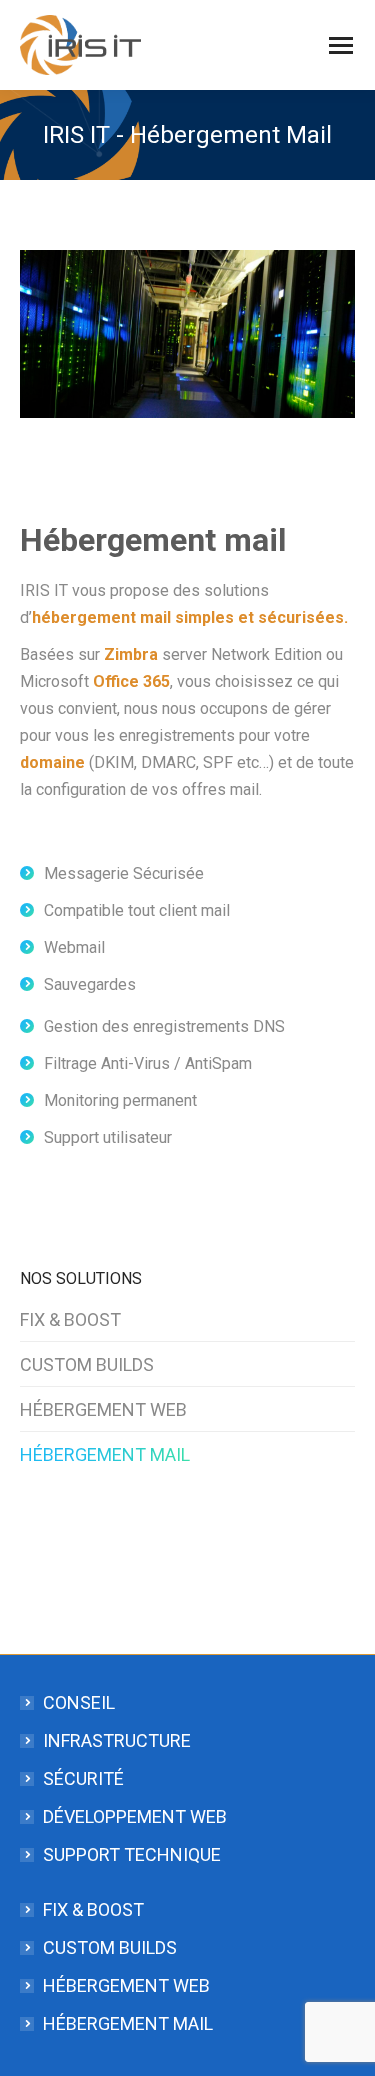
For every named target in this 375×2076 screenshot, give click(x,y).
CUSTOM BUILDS (87, 1364)
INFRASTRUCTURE (117, 1740)
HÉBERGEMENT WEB (103, 1409)
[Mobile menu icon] (341, 45)
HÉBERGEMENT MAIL (105, 1454)
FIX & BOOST (70, 1319)
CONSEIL (79, 1702)
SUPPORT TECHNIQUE (132, 1854)
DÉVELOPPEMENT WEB (135, 1816)
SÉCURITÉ (83, 1778)
